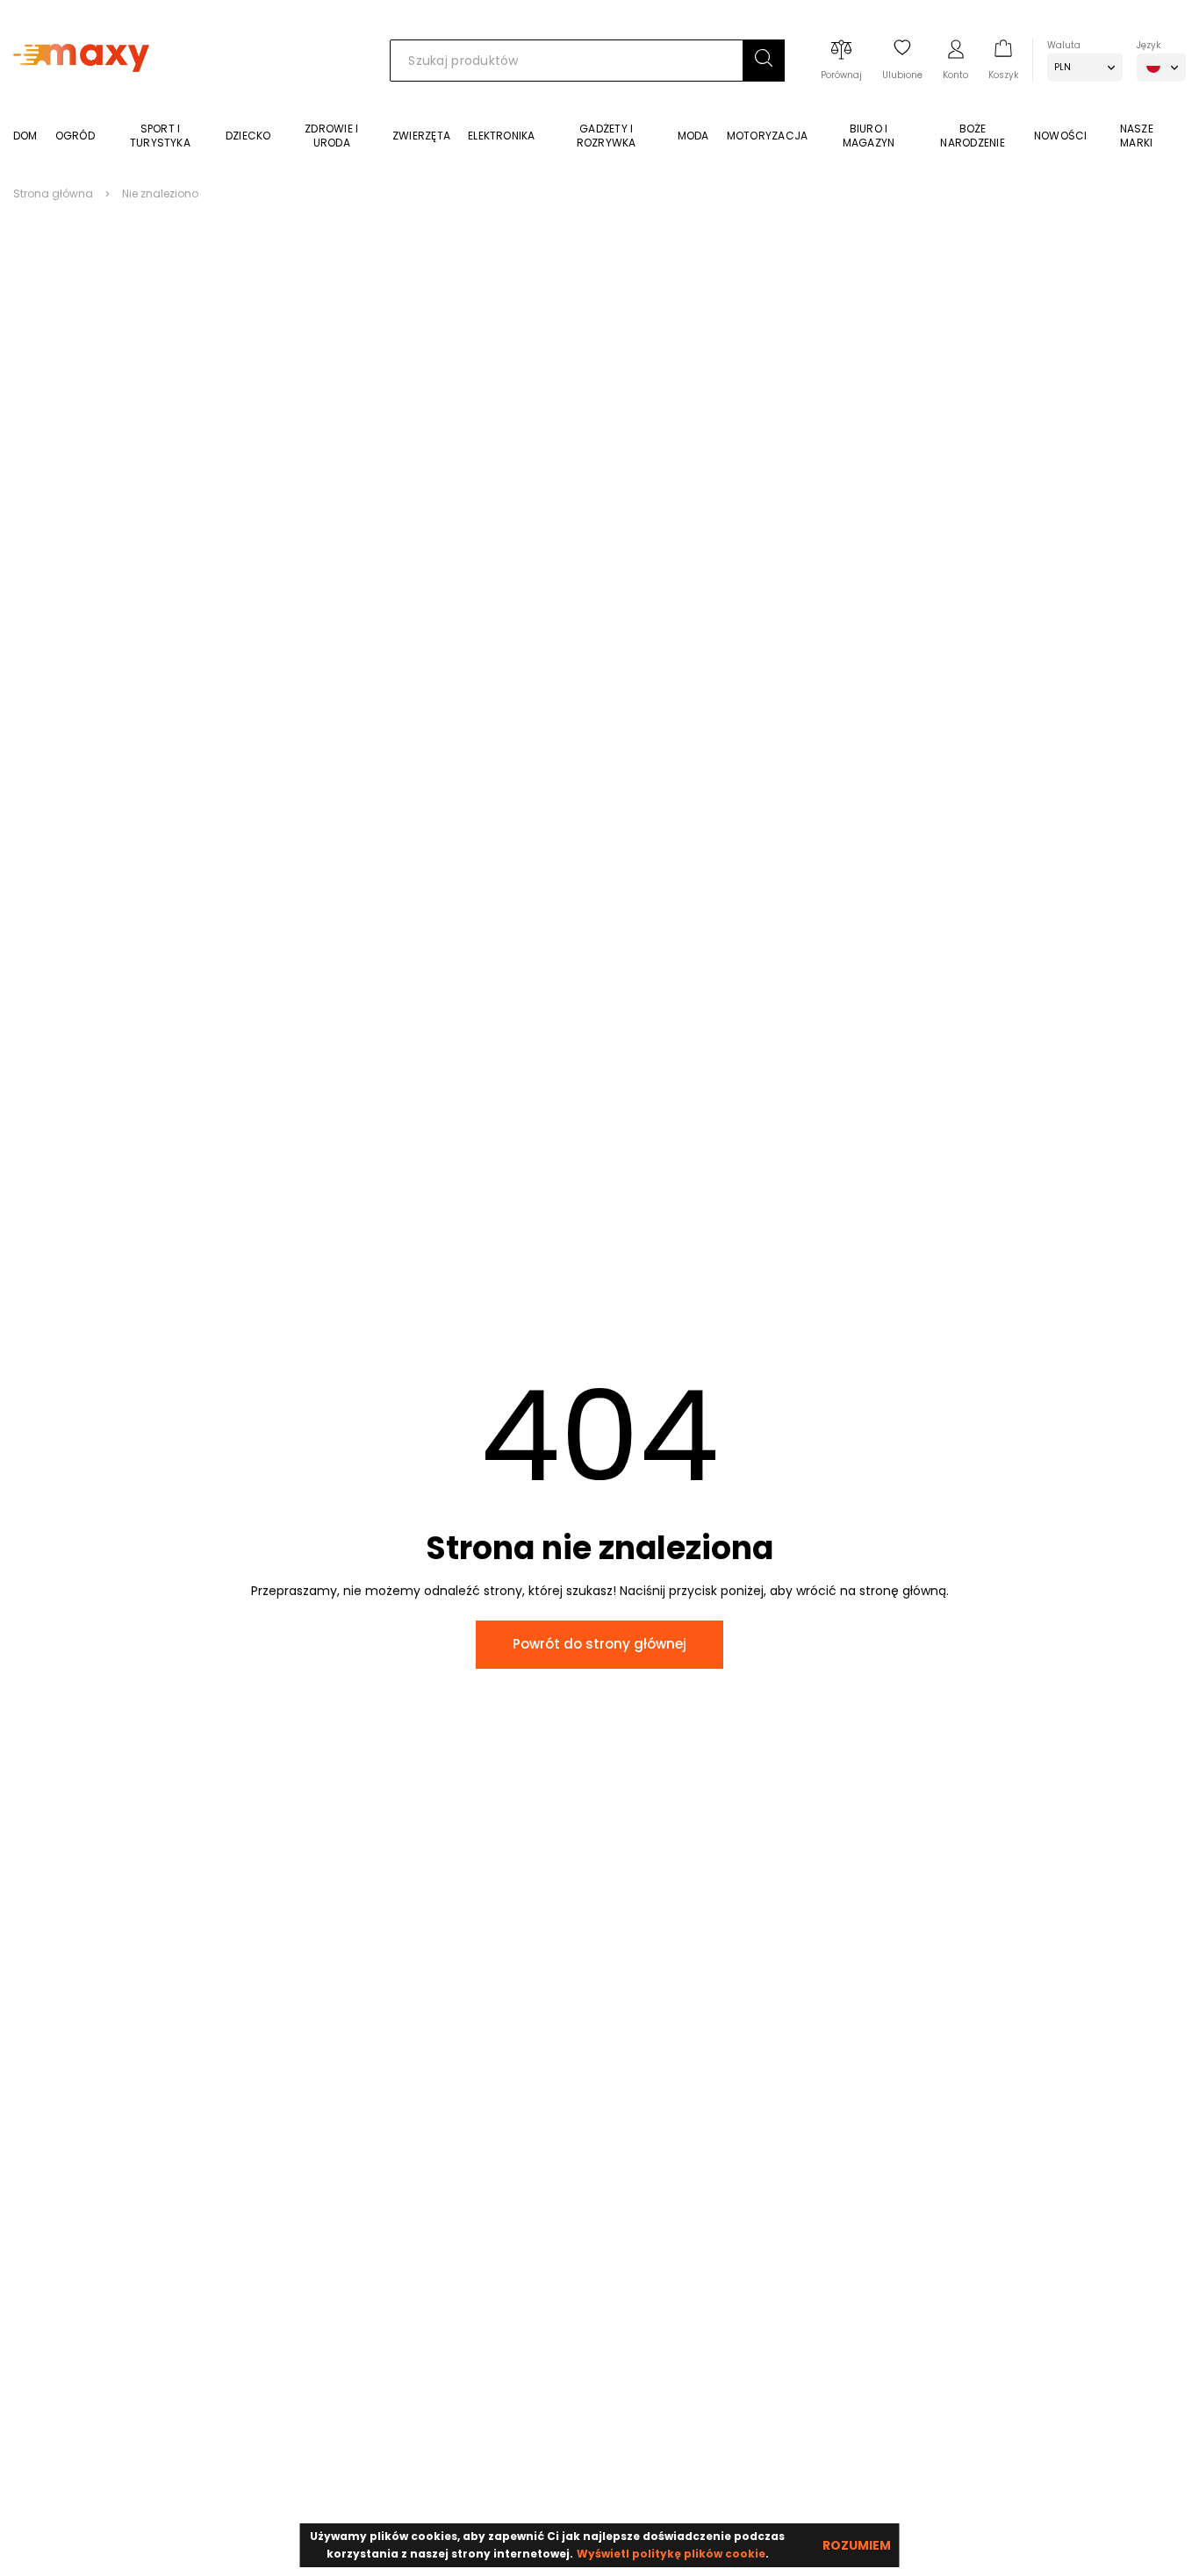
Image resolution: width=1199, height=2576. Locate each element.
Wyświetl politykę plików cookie (671, 2554)
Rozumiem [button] (857, 2545)
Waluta (1064, 45)
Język (1149, 45)
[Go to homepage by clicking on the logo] (81, 98)
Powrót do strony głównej (599, 1644)
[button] (764, 61)
